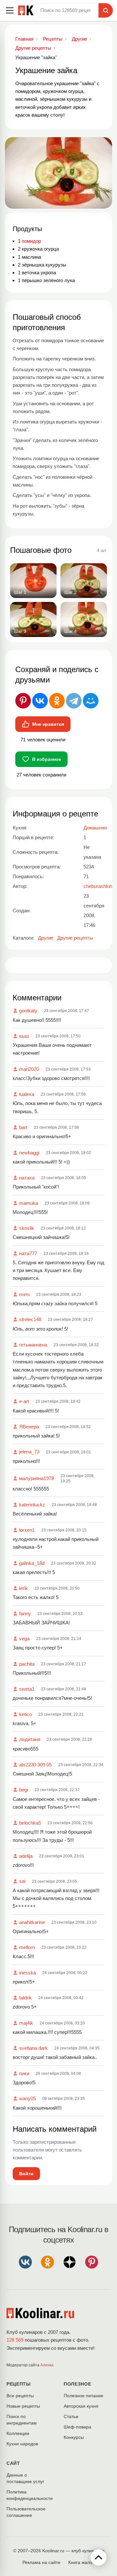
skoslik (27, 1228)
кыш (24, 1036)
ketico (26, 1714)
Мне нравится (48, 724)
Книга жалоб (82, 2562)
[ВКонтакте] (40, 701)
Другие (46, 938)
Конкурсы (74, 2437)
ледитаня (30, 1739)
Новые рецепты (23, 2406)
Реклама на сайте (41, 2562)
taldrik (26, 1998)
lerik (24, 1588)
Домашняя (95, 828)
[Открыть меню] (10, 10)
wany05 (27, 2098)
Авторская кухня (81, 2406)
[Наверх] (98, 2557)
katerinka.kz (32, 1505)
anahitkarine (32, 1922)
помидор (31, 241)
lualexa (27, 1094)
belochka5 (30, 1823)
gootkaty (28, 1011)
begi (24, 1790)
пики (24, 2073)
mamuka (29, 1203)
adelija (26, 1856)
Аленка (47, 2365)
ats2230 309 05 (35, 1765)
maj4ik (26, 2023)
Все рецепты (20, 2396)
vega (24, 1639)
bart (23, 1127)
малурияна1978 (37, 1478)
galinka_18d (32, 1563)
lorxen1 (27, 1530)
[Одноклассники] (57, 701)
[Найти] (106, 10)
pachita (27, 1664)
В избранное (47, 759)
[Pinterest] (23, 701)
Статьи (71, 2416)
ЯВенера (29, 1427)
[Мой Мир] (91, 701)
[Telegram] (74, 701)
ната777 (28, 1253)
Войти (26, 2174)
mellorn (27, 1947)
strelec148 (30, 1319)
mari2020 (29, 1069)
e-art (24, 1401)
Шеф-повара (78, 2427)
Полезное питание (84, 2396)
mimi (24, 1294)
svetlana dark (33, 2048)
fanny (25, 1613)
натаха (27, 1178)
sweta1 (27, 1689)
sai (22, 1881)
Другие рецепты (75, 938)
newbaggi (29, 1153)
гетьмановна (33, 1345)
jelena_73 (29, 1452)
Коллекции (18, 2433)
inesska (27, 1973)
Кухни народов (22, 2444)
